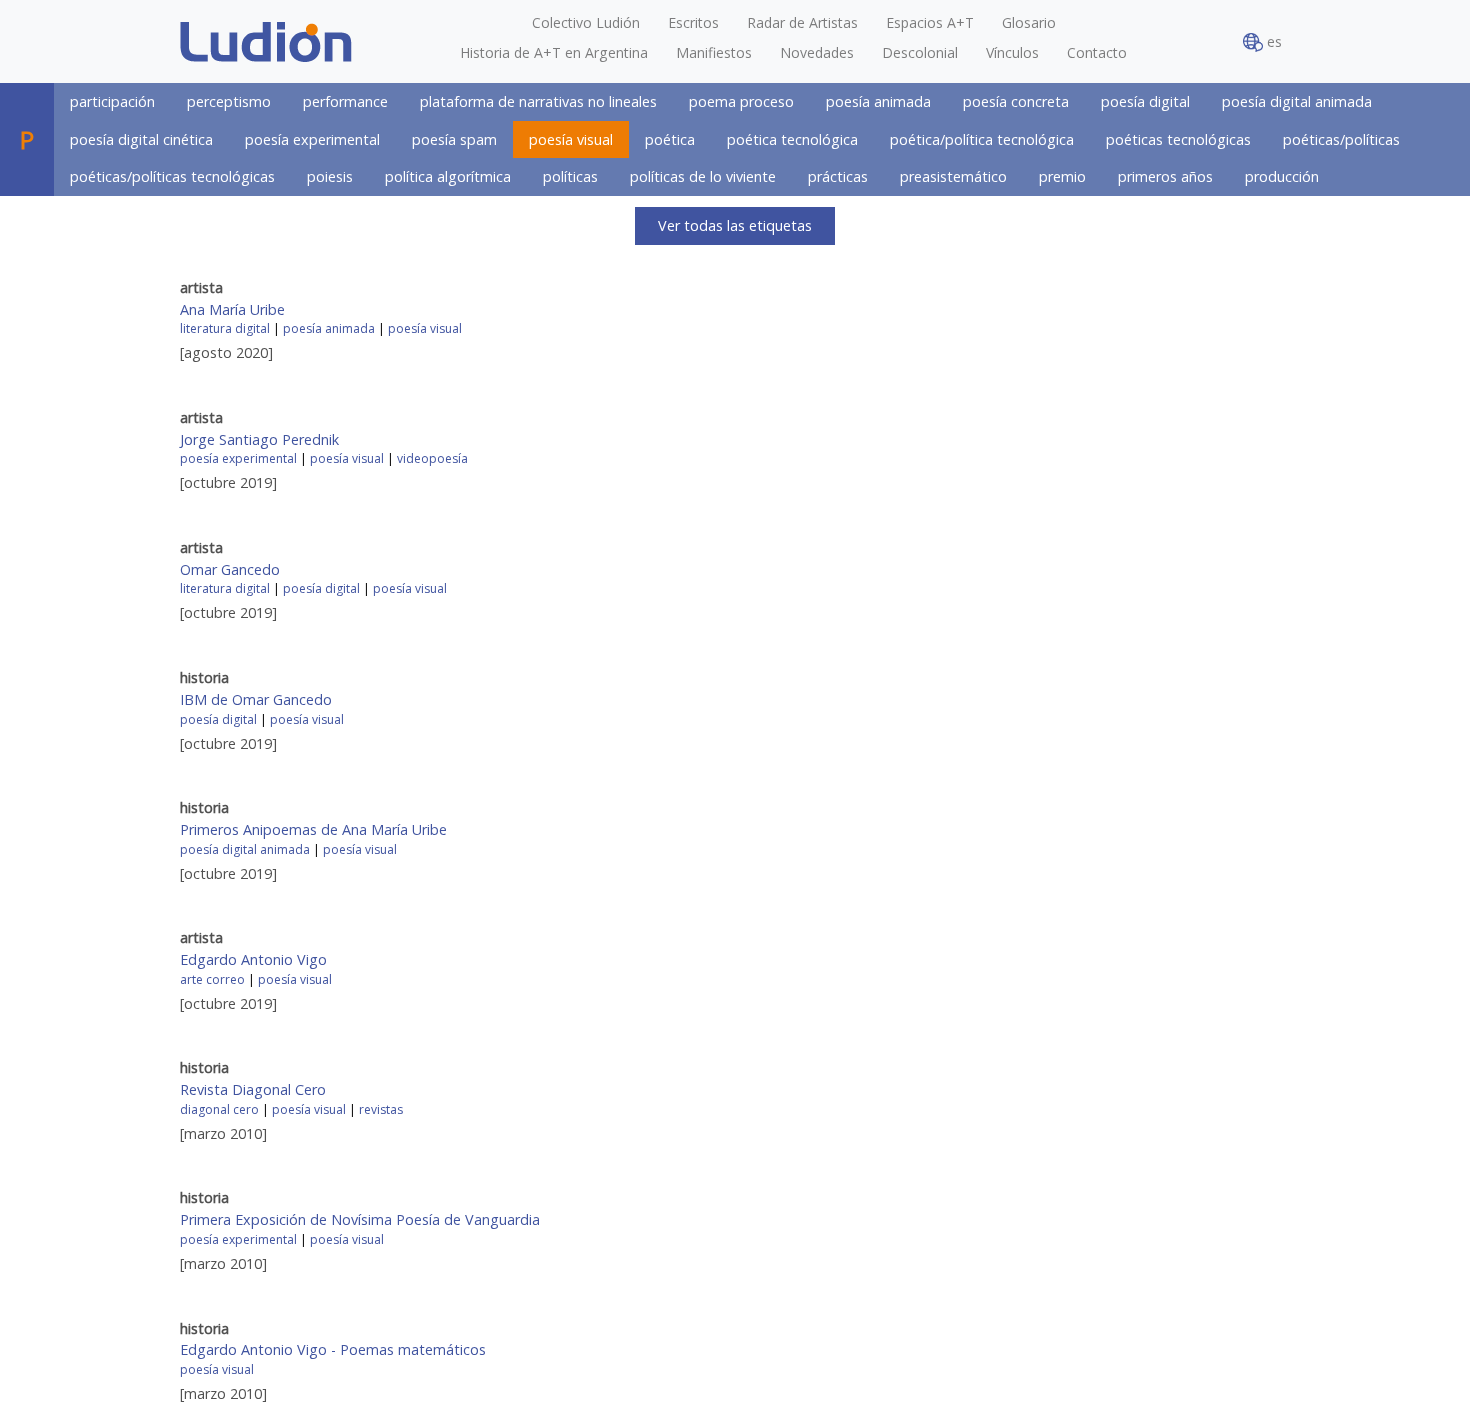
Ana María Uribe (232, 309)
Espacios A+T (930, 22)
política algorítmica (448, 176)
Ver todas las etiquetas (735, 225)
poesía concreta (1016, 101)
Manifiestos (714, 52)
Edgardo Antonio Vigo (253, 959)
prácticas (838, 176)
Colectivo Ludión (586, 22)
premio (1062, 176)
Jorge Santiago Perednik (259, 439)
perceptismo (229, 101)
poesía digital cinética (141, 139)
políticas (570, 176)
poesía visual (571, 139)
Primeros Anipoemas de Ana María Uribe (313, 829)
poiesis (330, 176)
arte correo (212, 979)
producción (1282, 176)
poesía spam (454, 139)
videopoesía (432, 458)
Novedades (817, 52)
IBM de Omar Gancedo (256, 699)
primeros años (1165, 176)
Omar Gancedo (230, 569)
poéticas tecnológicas (1178, 139)
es (1272, 41)
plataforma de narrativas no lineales (538, 101)
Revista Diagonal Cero (253, 1089)
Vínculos (1012, 52)
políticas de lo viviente (703, 176)
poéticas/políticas (1341, 139)
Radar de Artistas (802, 22)
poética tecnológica (792, 139)
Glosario (1029, 22)
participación (112, 101)
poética (670, 139)
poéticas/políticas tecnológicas (172, 176)
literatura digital (225, 328)
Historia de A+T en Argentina (554, 52)
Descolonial (920, 52)
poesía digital (1145, 101)
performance (345, 101)
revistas (381, 1109)
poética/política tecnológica (982, 139)
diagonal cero (219, 1109)
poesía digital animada (1297, 101)
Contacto (1097, 52)
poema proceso (741, 101)
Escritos (693, 22)
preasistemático (953, 176)
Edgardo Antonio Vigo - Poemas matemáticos (333, 1349)
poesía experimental (312, 139)
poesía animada (878, 101)
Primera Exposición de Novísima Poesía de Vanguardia (360, 1219)
